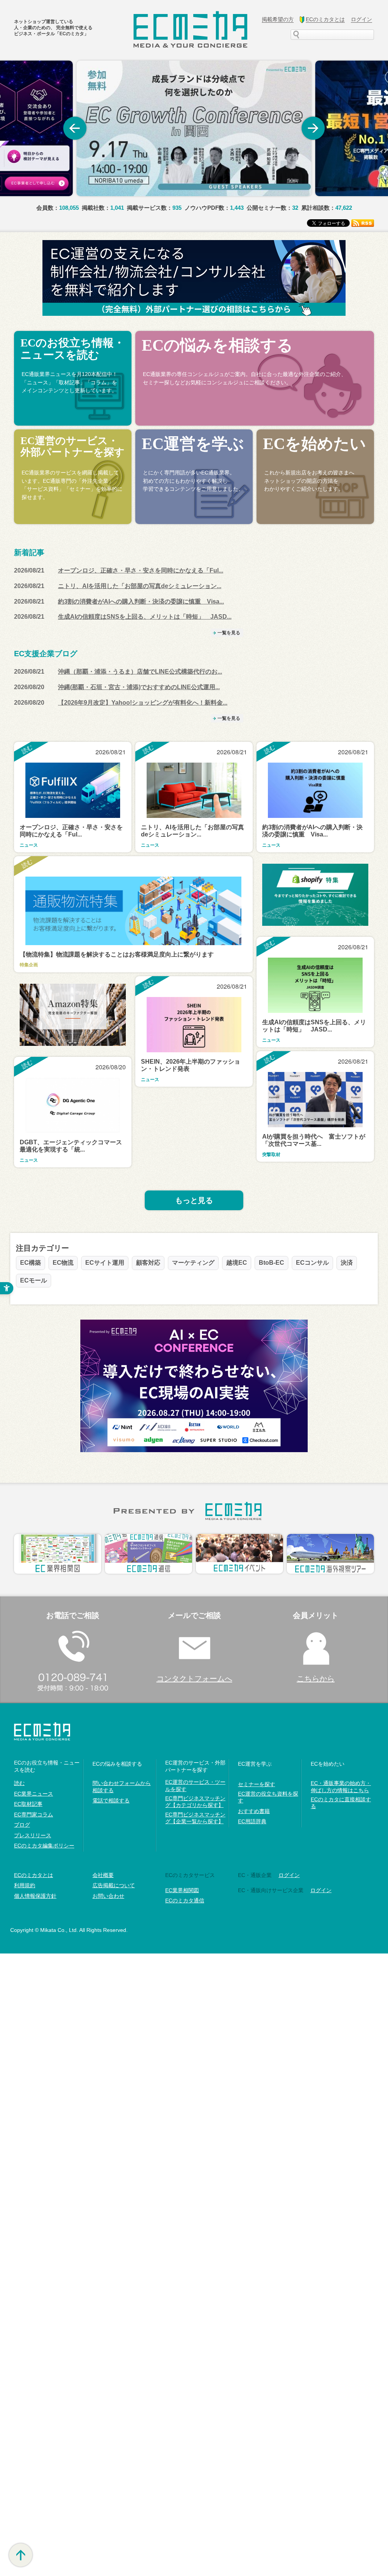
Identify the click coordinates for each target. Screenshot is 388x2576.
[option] (194, 128)
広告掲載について (114, 1885)
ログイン (289, 1875)
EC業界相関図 (182, 1890)
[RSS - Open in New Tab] (363, 222)
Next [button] (313, 128)
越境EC (237, 1263)
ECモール (34, 1280)
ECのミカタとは (34, 1875)
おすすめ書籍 (254, 1811)
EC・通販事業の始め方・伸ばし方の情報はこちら (341, 1787)
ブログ (22, 1825)
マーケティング (193, 1263)
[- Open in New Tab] (194, 128)
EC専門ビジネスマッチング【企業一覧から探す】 (195, 1818)
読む (19, 1783)
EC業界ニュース (34, 1794)
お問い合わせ (108, 1896)
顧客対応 (148, 1263)
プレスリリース (33, 1835)
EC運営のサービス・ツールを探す (195, 1785)
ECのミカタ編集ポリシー (44, 1846)
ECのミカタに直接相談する (341, 1803)
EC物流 (63, 1263)
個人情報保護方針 (35, 1896)
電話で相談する (111, 1801)
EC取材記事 (28, 1804)
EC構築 (31, 1263)
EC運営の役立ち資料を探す (268, 1797)
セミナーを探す (257, 1784)
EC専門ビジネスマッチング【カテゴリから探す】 (195, 1802)
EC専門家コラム (34, 1815)
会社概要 (103, 1875)
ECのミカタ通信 (185, 1900)
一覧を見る (229, 633)
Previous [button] (75, 128)
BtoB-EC (271, 1263)
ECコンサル (312, 1263)
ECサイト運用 (105, 1263)
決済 (347, 1263)
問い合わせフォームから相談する (122, 1787)
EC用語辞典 (252, 1821)
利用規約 (25, 1885)
